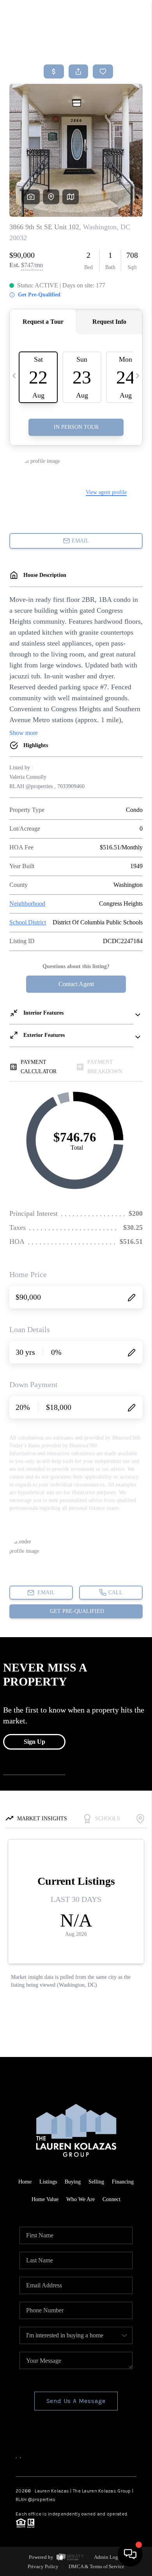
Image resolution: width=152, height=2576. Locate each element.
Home (25, 2182)
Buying (73, 2182)
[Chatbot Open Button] (130, 2554)
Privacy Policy (43, 2566)
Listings (48, 2182)
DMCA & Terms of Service (96, 2566)
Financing (123, 2182)
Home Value (45, 2199)
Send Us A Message (76, 2401)
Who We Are (80, 2199)
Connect (111, 2199)
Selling (96, 2182)
